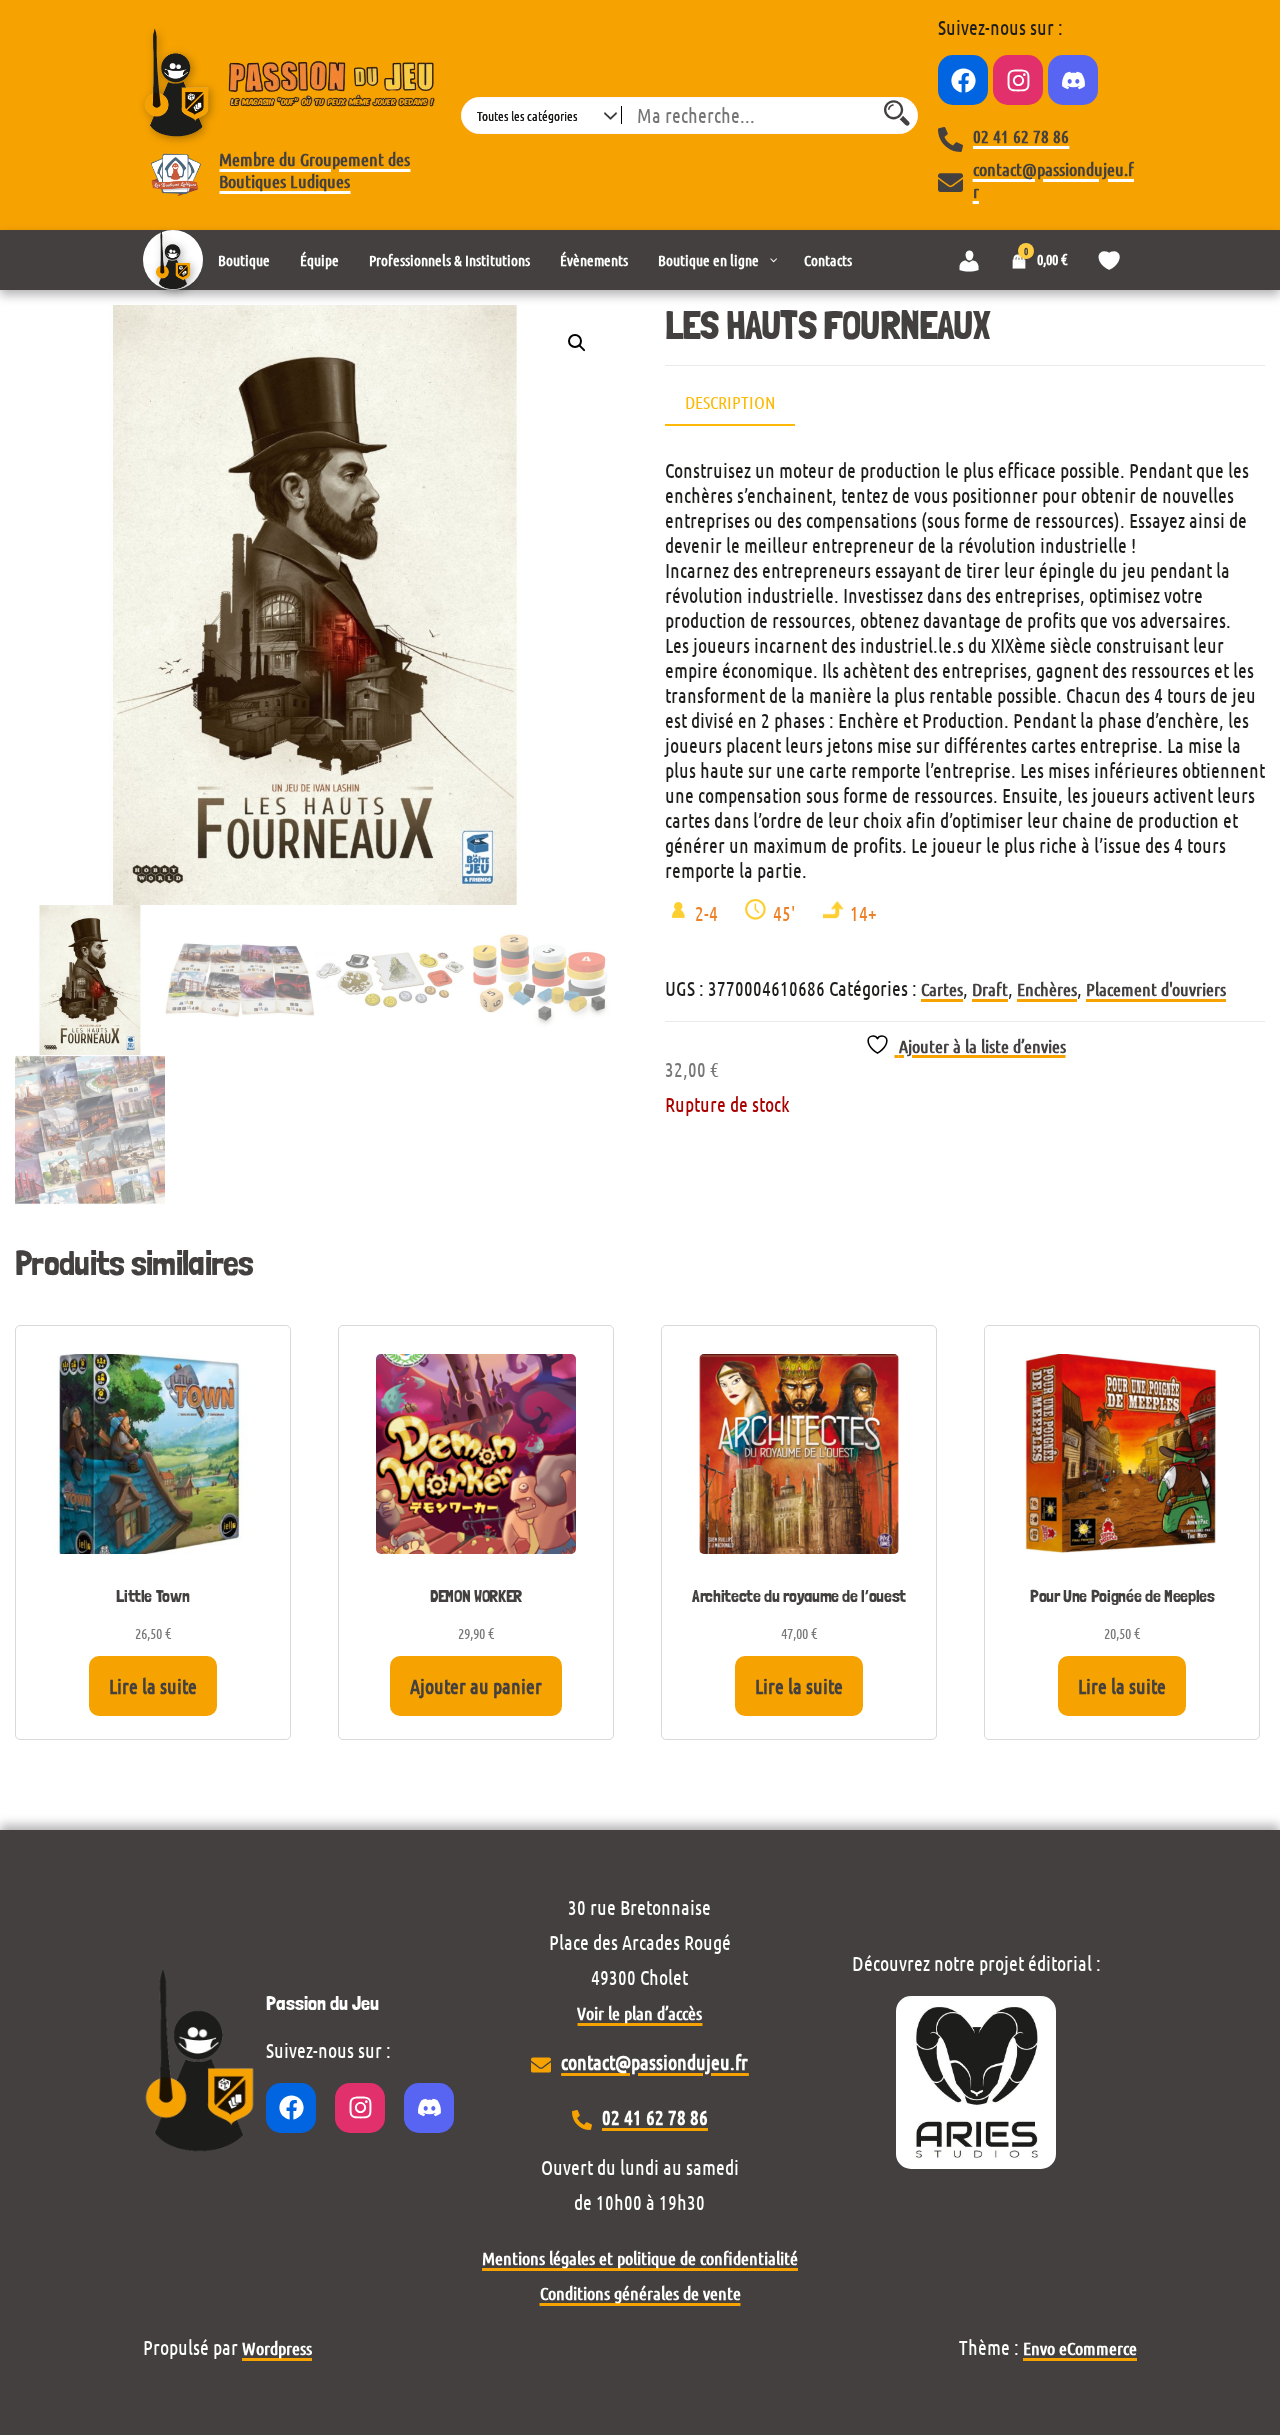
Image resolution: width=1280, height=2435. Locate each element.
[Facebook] (963, 80)
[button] (577, 343)
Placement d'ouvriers (1156, 989)
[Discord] (1073, 80)
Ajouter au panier (476, 1686)
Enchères (1047, 989)
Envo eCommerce (1080, 2348)
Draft (990, 989)
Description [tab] (730, 402)
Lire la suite (153, 1686)
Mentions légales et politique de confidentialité (640, 2258)
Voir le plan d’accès (639, 2013)
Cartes (942, 989)
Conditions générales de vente (640, 2293)
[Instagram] (1018, 80)
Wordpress (277, 2348)
